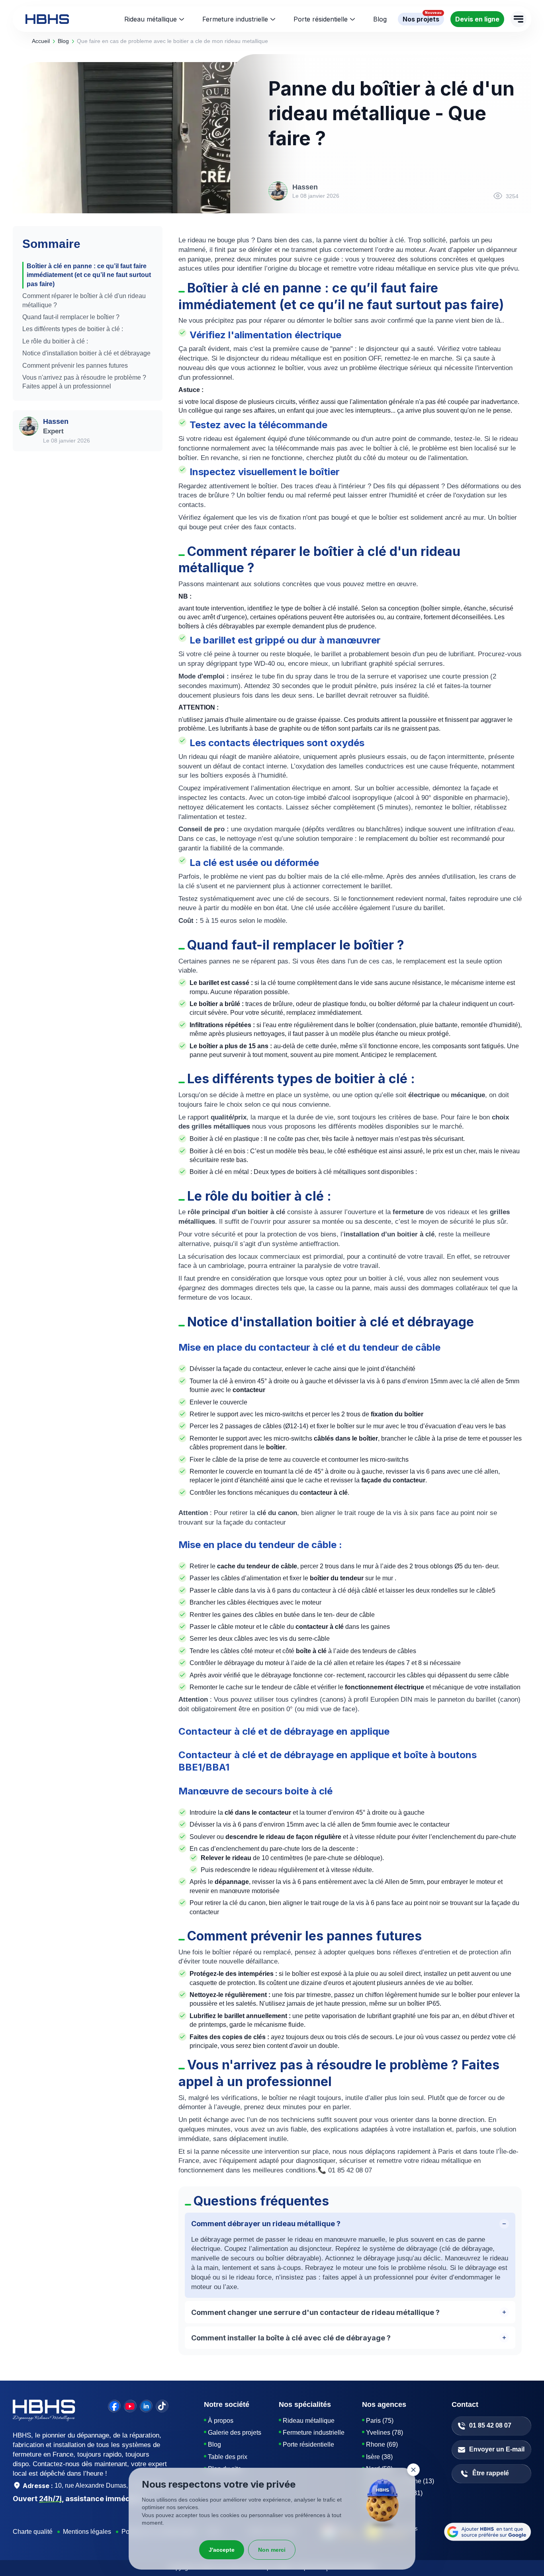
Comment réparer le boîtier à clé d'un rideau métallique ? (84, 300)
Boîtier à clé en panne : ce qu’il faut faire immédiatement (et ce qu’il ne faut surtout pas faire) (89, 275)
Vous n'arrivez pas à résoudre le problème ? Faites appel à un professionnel (84, 382)
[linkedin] (146, 2406)
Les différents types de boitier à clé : (73, 329)
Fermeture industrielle (235, 19)
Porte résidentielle (321, 19)
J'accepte (222, 2550)
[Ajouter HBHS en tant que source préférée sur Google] (488, 2532)
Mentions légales (87, 2532)
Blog (214, 2444)
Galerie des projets (235, 2433)
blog (63, 41)
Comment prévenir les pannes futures (75, 366)
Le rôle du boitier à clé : (55, 341)
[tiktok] (162, 2406)
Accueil (41, 41)
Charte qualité (33, 2532)
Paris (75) (380, 2421)
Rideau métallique (151, 19)
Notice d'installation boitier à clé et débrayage (86, 353)
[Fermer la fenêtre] (413, 2470)
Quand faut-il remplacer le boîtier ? (71, 317)
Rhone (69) (382, 2444)
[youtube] (130, 2406)
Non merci (272, 2550)
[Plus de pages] (519, 19)
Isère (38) (379, 2457)
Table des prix (228, 2457)
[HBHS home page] (47, 19)
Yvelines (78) (385, 2433)
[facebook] (114, 2406)
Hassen (56, 421)
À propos (221, 2421)
